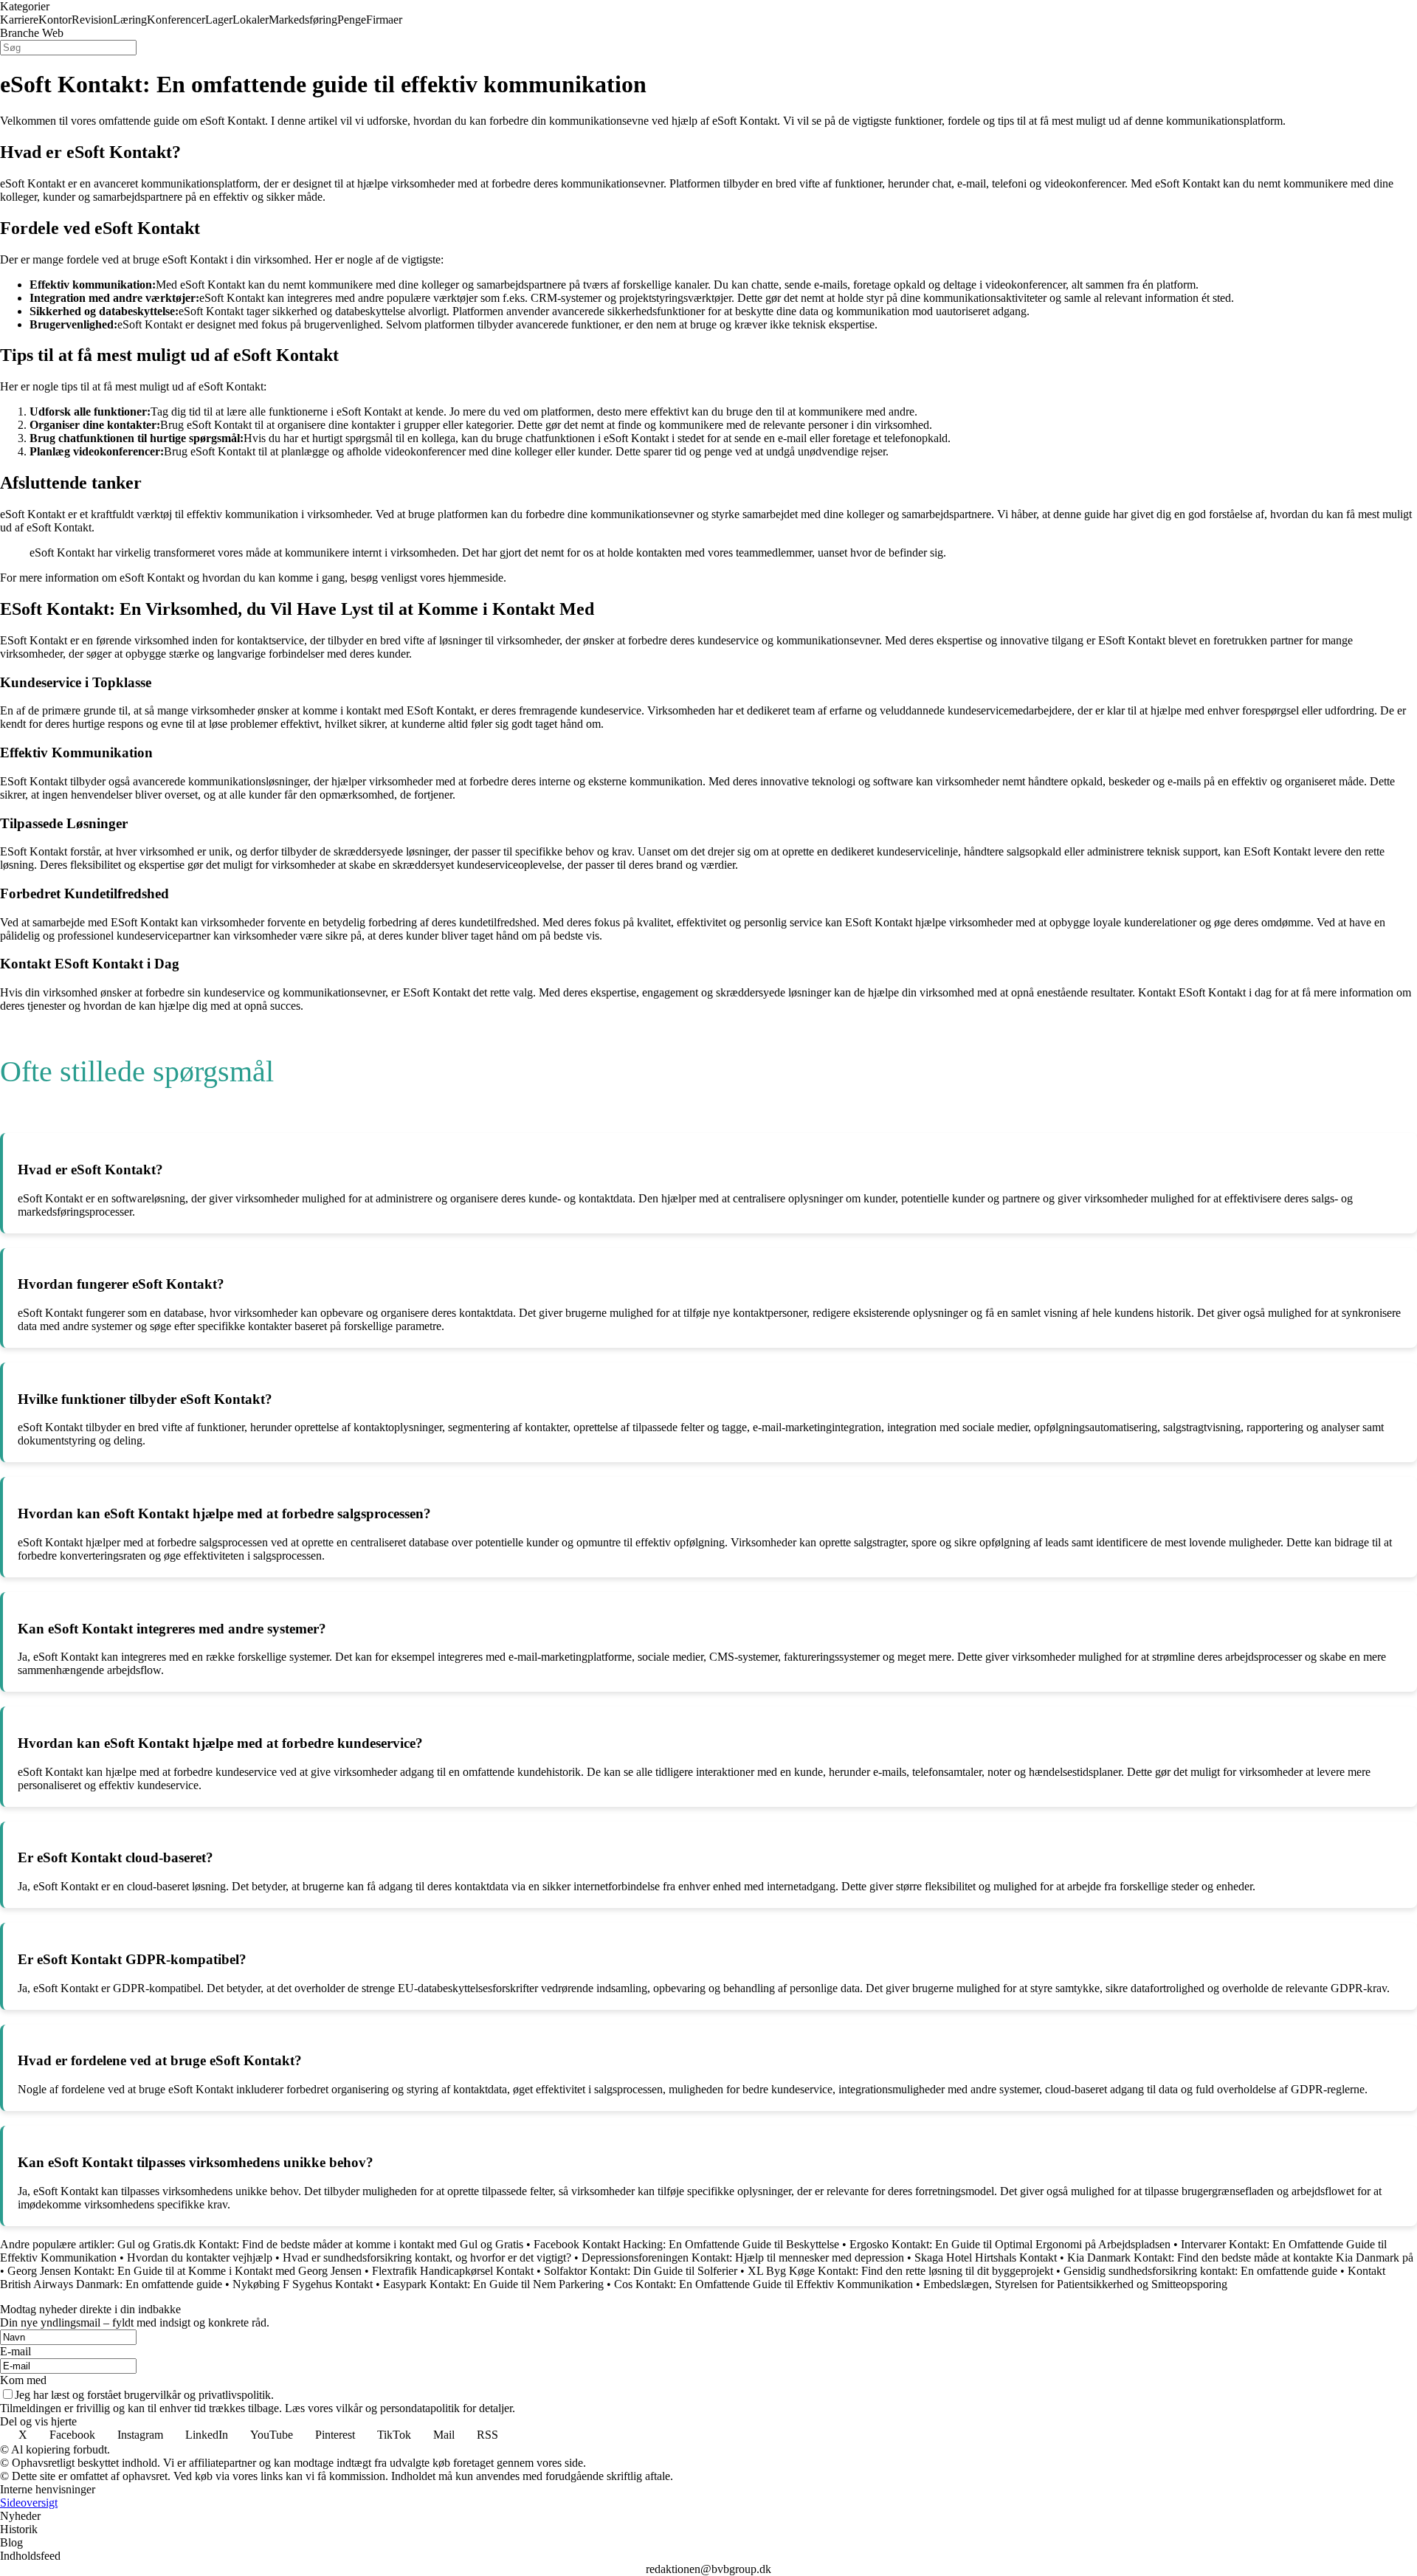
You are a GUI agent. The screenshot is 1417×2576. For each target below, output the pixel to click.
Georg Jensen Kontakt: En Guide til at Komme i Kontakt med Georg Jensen (185, 2271)
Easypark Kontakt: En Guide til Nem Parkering (493, 2284)
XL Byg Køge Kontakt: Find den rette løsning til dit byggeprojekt (900, 2271)
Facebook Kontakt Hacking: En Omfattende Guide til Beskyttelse (686, 2244)
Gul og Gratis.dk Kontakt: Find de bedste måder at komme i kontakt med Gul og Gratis (320, 2244)
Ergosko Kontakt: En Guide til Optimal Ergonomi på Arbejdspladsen (1010, 2244)
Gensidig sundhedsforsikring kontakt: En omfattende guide (1200, 2271)
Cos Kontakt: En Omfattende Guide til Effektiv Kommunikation (763, 2284)
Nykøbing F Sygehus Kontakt (303, 2284)
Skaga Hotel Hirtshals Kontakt (986, 2258)
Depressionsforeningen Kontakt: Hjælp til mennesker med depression (743, 2258)
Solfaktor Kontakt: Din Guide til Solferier (641, 2271)
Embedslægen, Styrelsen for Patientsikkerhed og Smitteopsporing (1075, 2284)
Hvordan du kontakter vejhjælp (200, 2258)
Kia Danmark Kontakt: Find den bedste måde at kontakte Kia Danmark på (1240, 2258)
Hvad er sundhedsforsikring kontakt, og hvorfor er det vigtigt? (427, 2258)
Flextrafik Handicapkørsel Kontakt (453, 2271)
